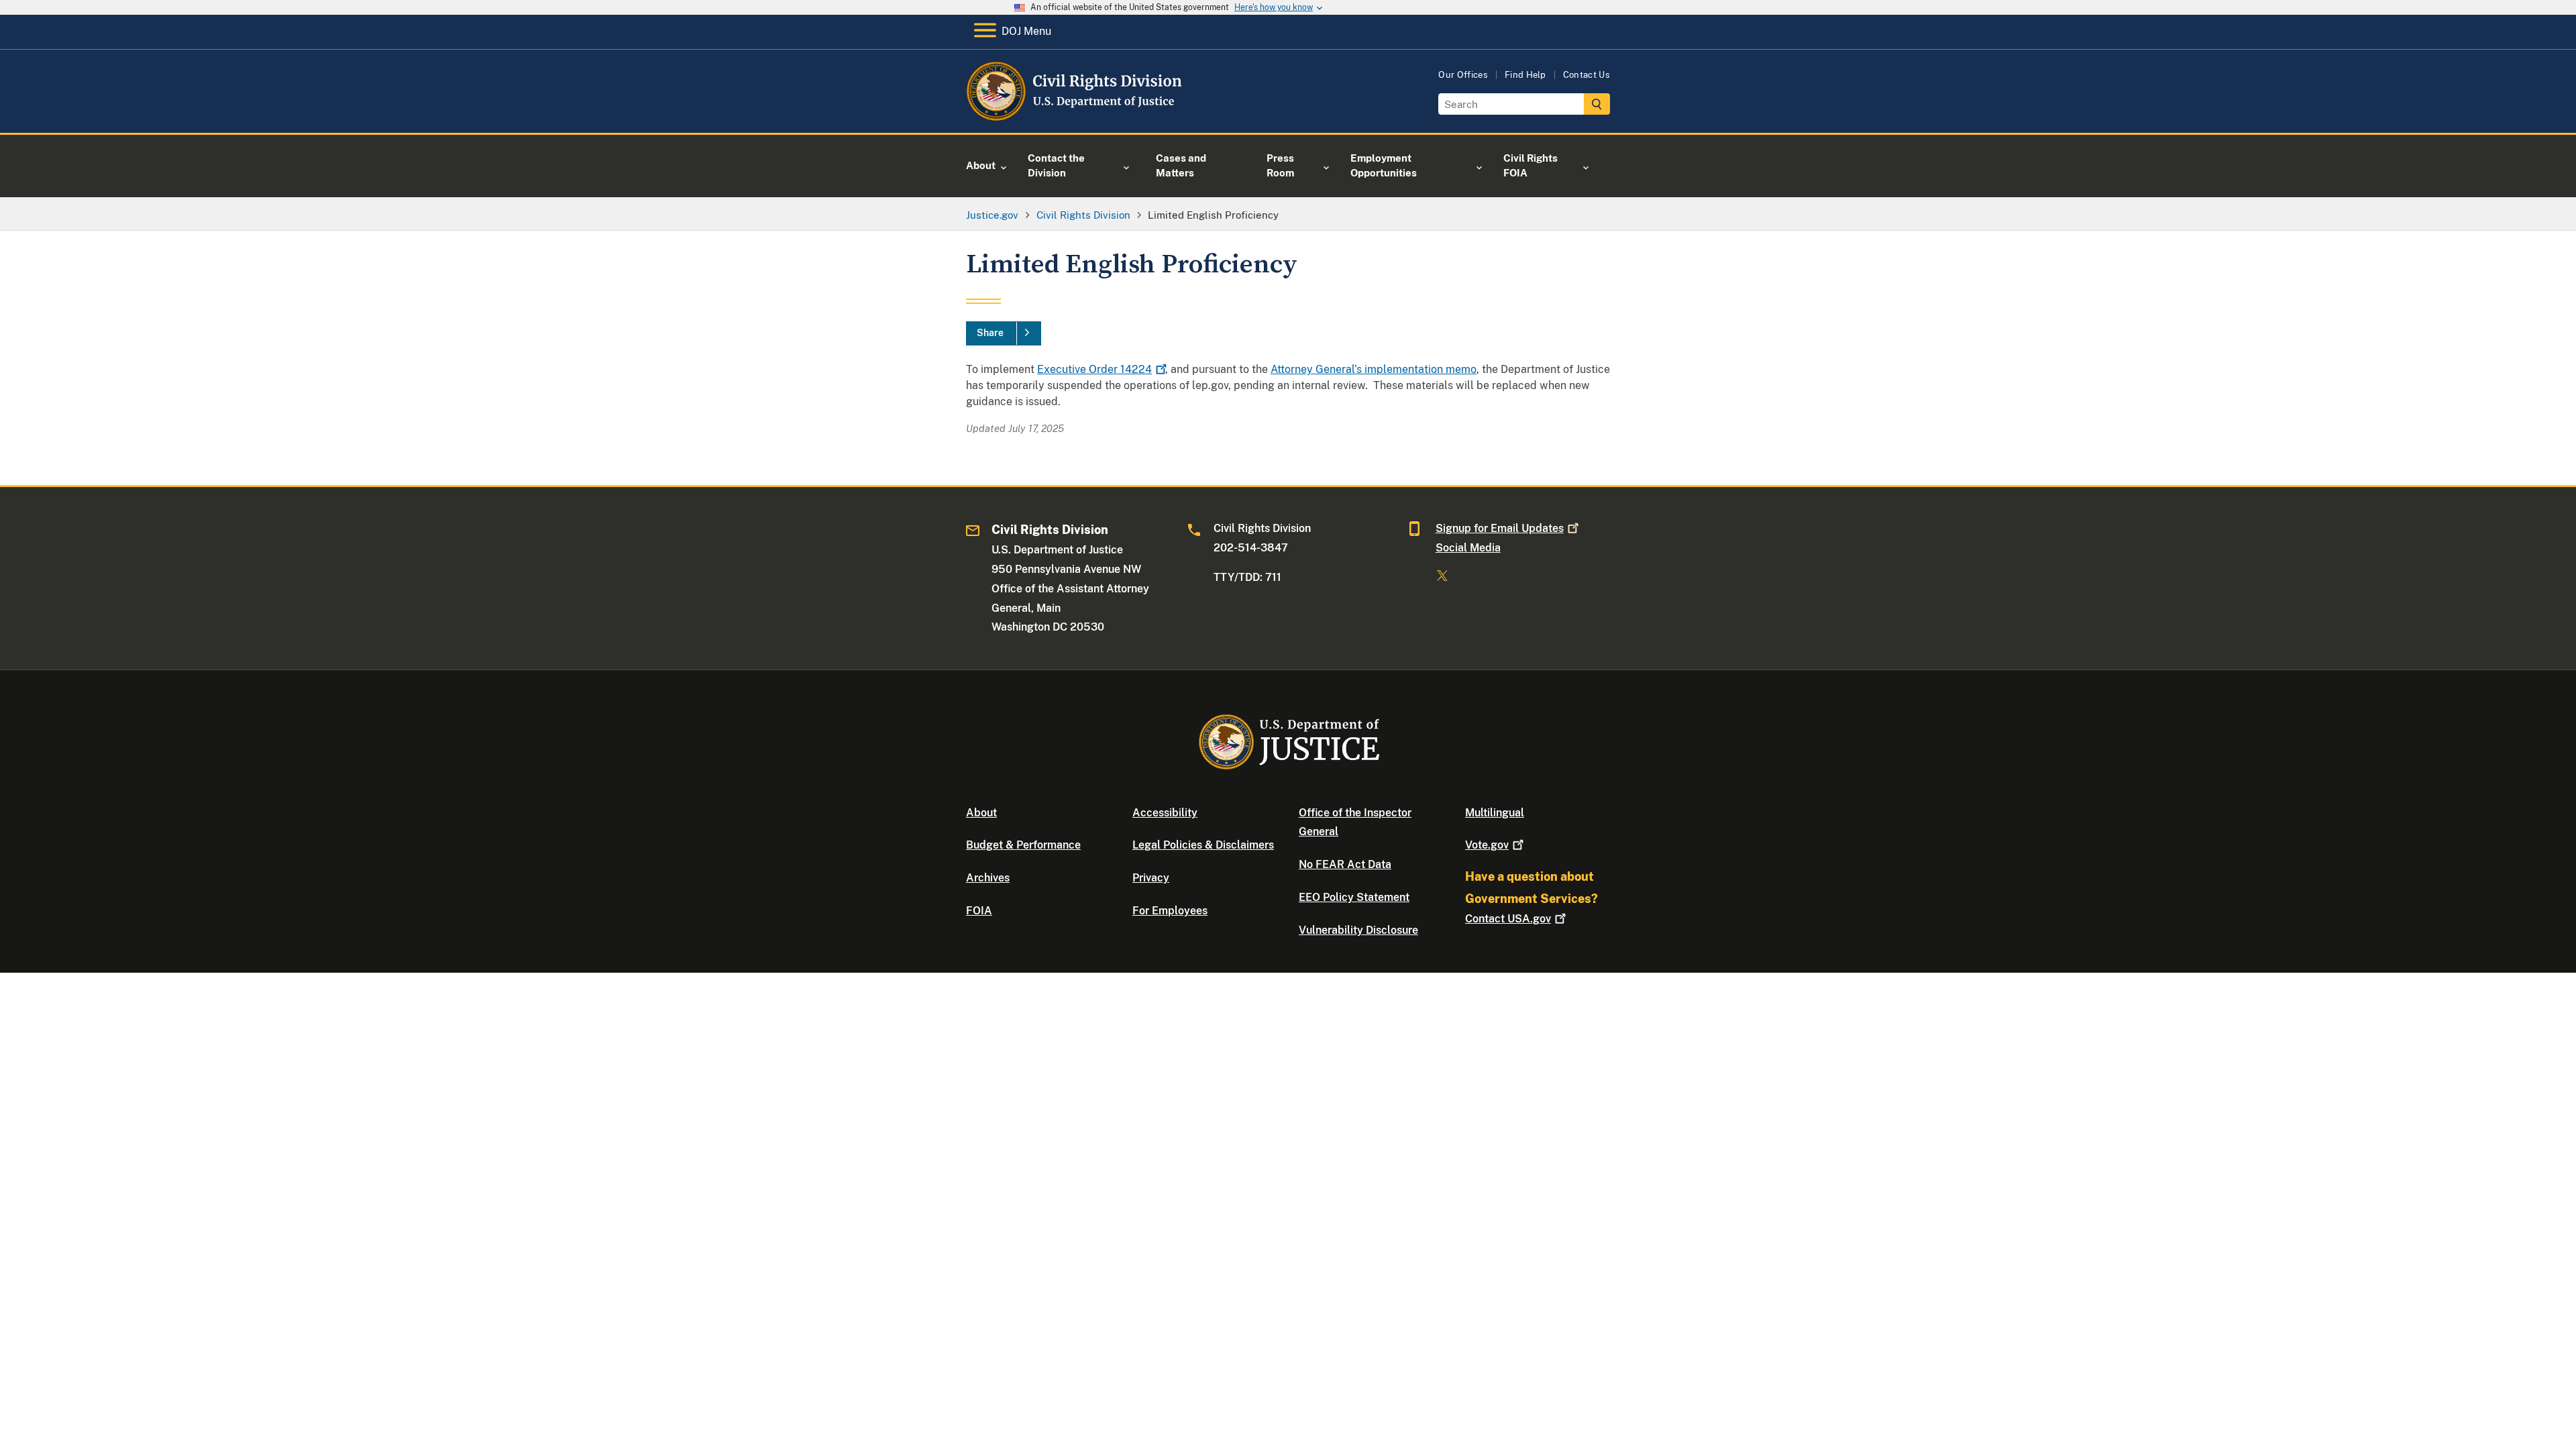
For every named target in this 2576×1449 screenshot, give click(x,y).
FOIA (979, 911)
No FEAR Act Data (1345, 864)
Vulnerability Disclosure (1358, 930)
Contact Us (1587, 75)
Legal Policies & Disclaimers (1203, 845)
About (981, 813)
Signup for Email (1500, 528)
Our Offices (1463, 75)
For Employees (1170, 911)
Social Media (1468, 548)
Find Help (1525, 75)
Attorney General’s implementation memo (1374, 369)
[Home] (1075, 117)
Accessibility (1165, 813)
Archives (988, 878)
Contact (1508, 919)
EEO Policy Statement (1354, 897)
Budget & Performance (1023, 845)
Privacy (1151, 878)
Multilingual (1495, 813)
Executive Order (1094, 369)
